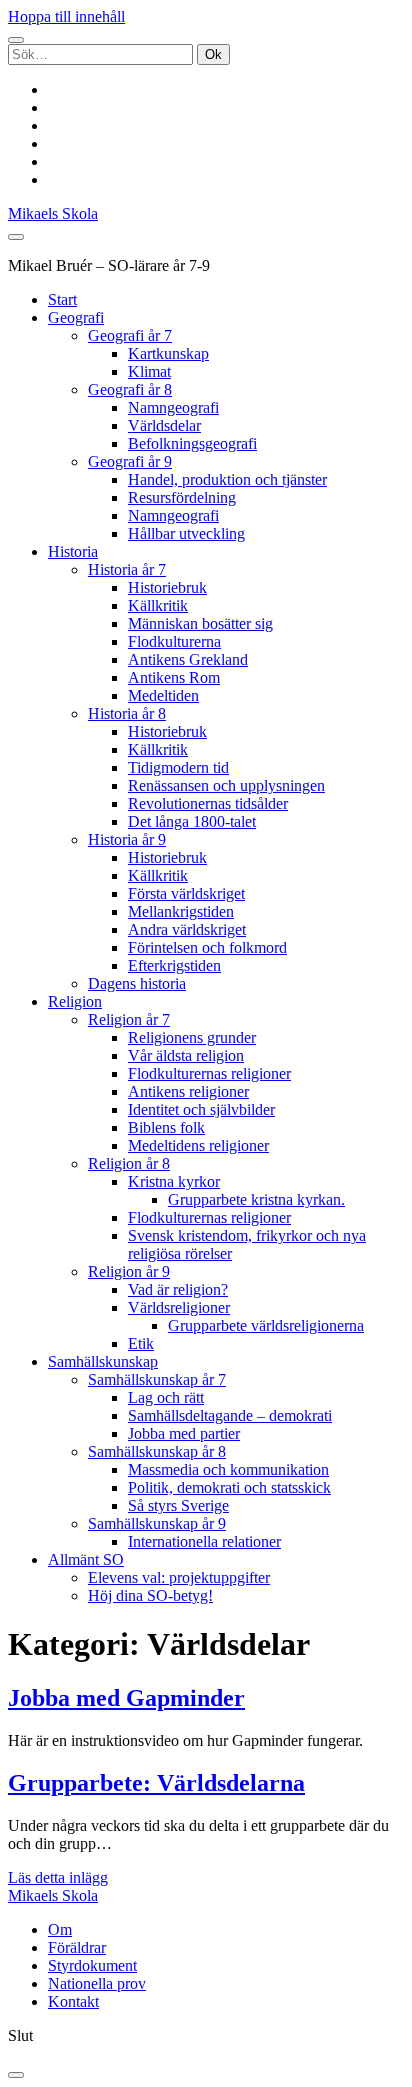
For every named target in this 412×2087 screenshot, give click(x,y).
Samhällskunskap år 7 (157, 1379)
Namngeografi (173, 407)
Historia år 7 (127, 569)
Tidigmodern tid (178, 767)
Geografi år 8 (130, 389)
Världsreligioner (179, 1307)
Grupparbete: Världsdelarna (156, 1783)
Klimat (149, 371)
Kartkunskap (168, 353)
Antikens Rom (174, 677)
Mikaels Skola (53, 213)
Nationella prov (97, 1983)
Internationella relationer (204, 1541)
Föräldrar (77, 1947)
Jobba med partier (184, 1433)
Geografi (76, 317)
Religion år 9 (129, 1271)
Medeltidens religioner (198, 1145)
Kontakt (73, 2001)
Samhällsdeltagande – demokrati (230, 1415)
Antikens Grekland (188, 659)
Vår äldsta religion (186, 1055)
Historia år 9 (127, 839)
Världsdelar (164, 425)
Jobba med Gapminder (126, 1698)
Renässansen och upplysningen (226, 785)
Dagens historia (137, 983)
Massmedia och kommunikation (228, 1469)
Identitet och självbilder (201, 1109)
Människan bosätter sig (200, 623)
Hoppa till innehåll (66, 16)
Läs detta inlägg (58, 1877)
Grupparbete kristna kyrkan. (256, 1199)
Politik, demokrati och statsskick (229, 1487)
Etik (141, 1343)
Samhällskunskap (103, 1361)
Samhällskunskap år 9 (157, 1523)
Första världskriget (186, 893)
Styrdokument (92, 1965)
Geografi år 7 (130, 335)
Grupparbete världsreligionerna (266, 1325)
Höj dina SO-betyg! (150, 1595)
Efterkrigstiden (174, 965)
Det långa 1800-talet (192, 821)
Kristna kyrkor (174, 1181)
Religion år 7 (129, 1019)
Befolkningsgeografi (192, 443)
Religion (75, 1001)
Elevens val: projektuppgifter (179, 1577)
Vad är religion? (178, 1289)
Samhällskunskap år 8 (157, 1451)
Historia (73, 551)
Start (62, 299)
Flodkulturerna (174, 641)
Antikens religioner (188, 1091)
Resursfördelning (182, 497)
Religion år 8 (129, 1163)
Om (60, 1929)
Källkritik (158, 605)
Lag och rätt (166, 1397)
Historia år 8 (127, 713)
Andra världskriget (187, 929)
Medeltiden (163, 695)
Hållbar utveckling (186, 533)
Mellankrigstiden (181, 911)
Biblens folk (166, 1127)
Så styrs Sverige (178, 1505)
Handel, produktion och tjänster (227, 479)
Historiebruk (167, 587)
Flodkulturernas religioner (209, 1073)
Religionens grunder (192, 1037)
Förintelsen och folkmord (207, 947)
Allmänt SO (86, 1559)
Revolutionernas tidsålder (208, 803)
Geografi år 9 (130, 461)
